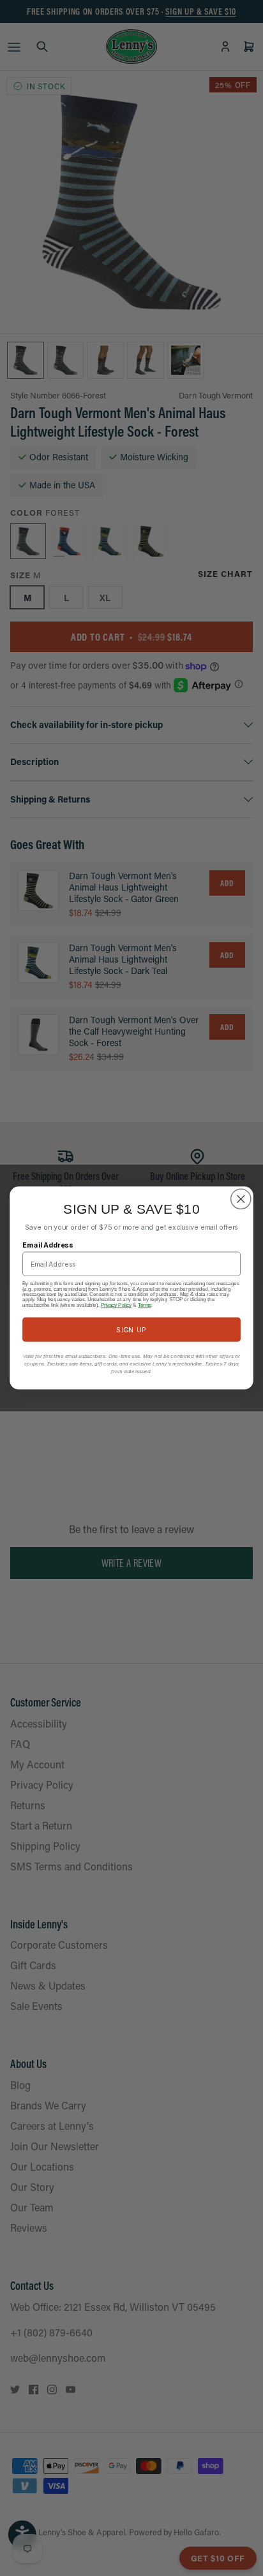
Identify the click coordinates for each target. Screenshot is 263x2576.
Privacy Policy (116, 1305)
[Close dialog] (241, 1199)
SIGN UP (131, 1329)
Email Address (48, 1245)
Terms (145, 1305)
